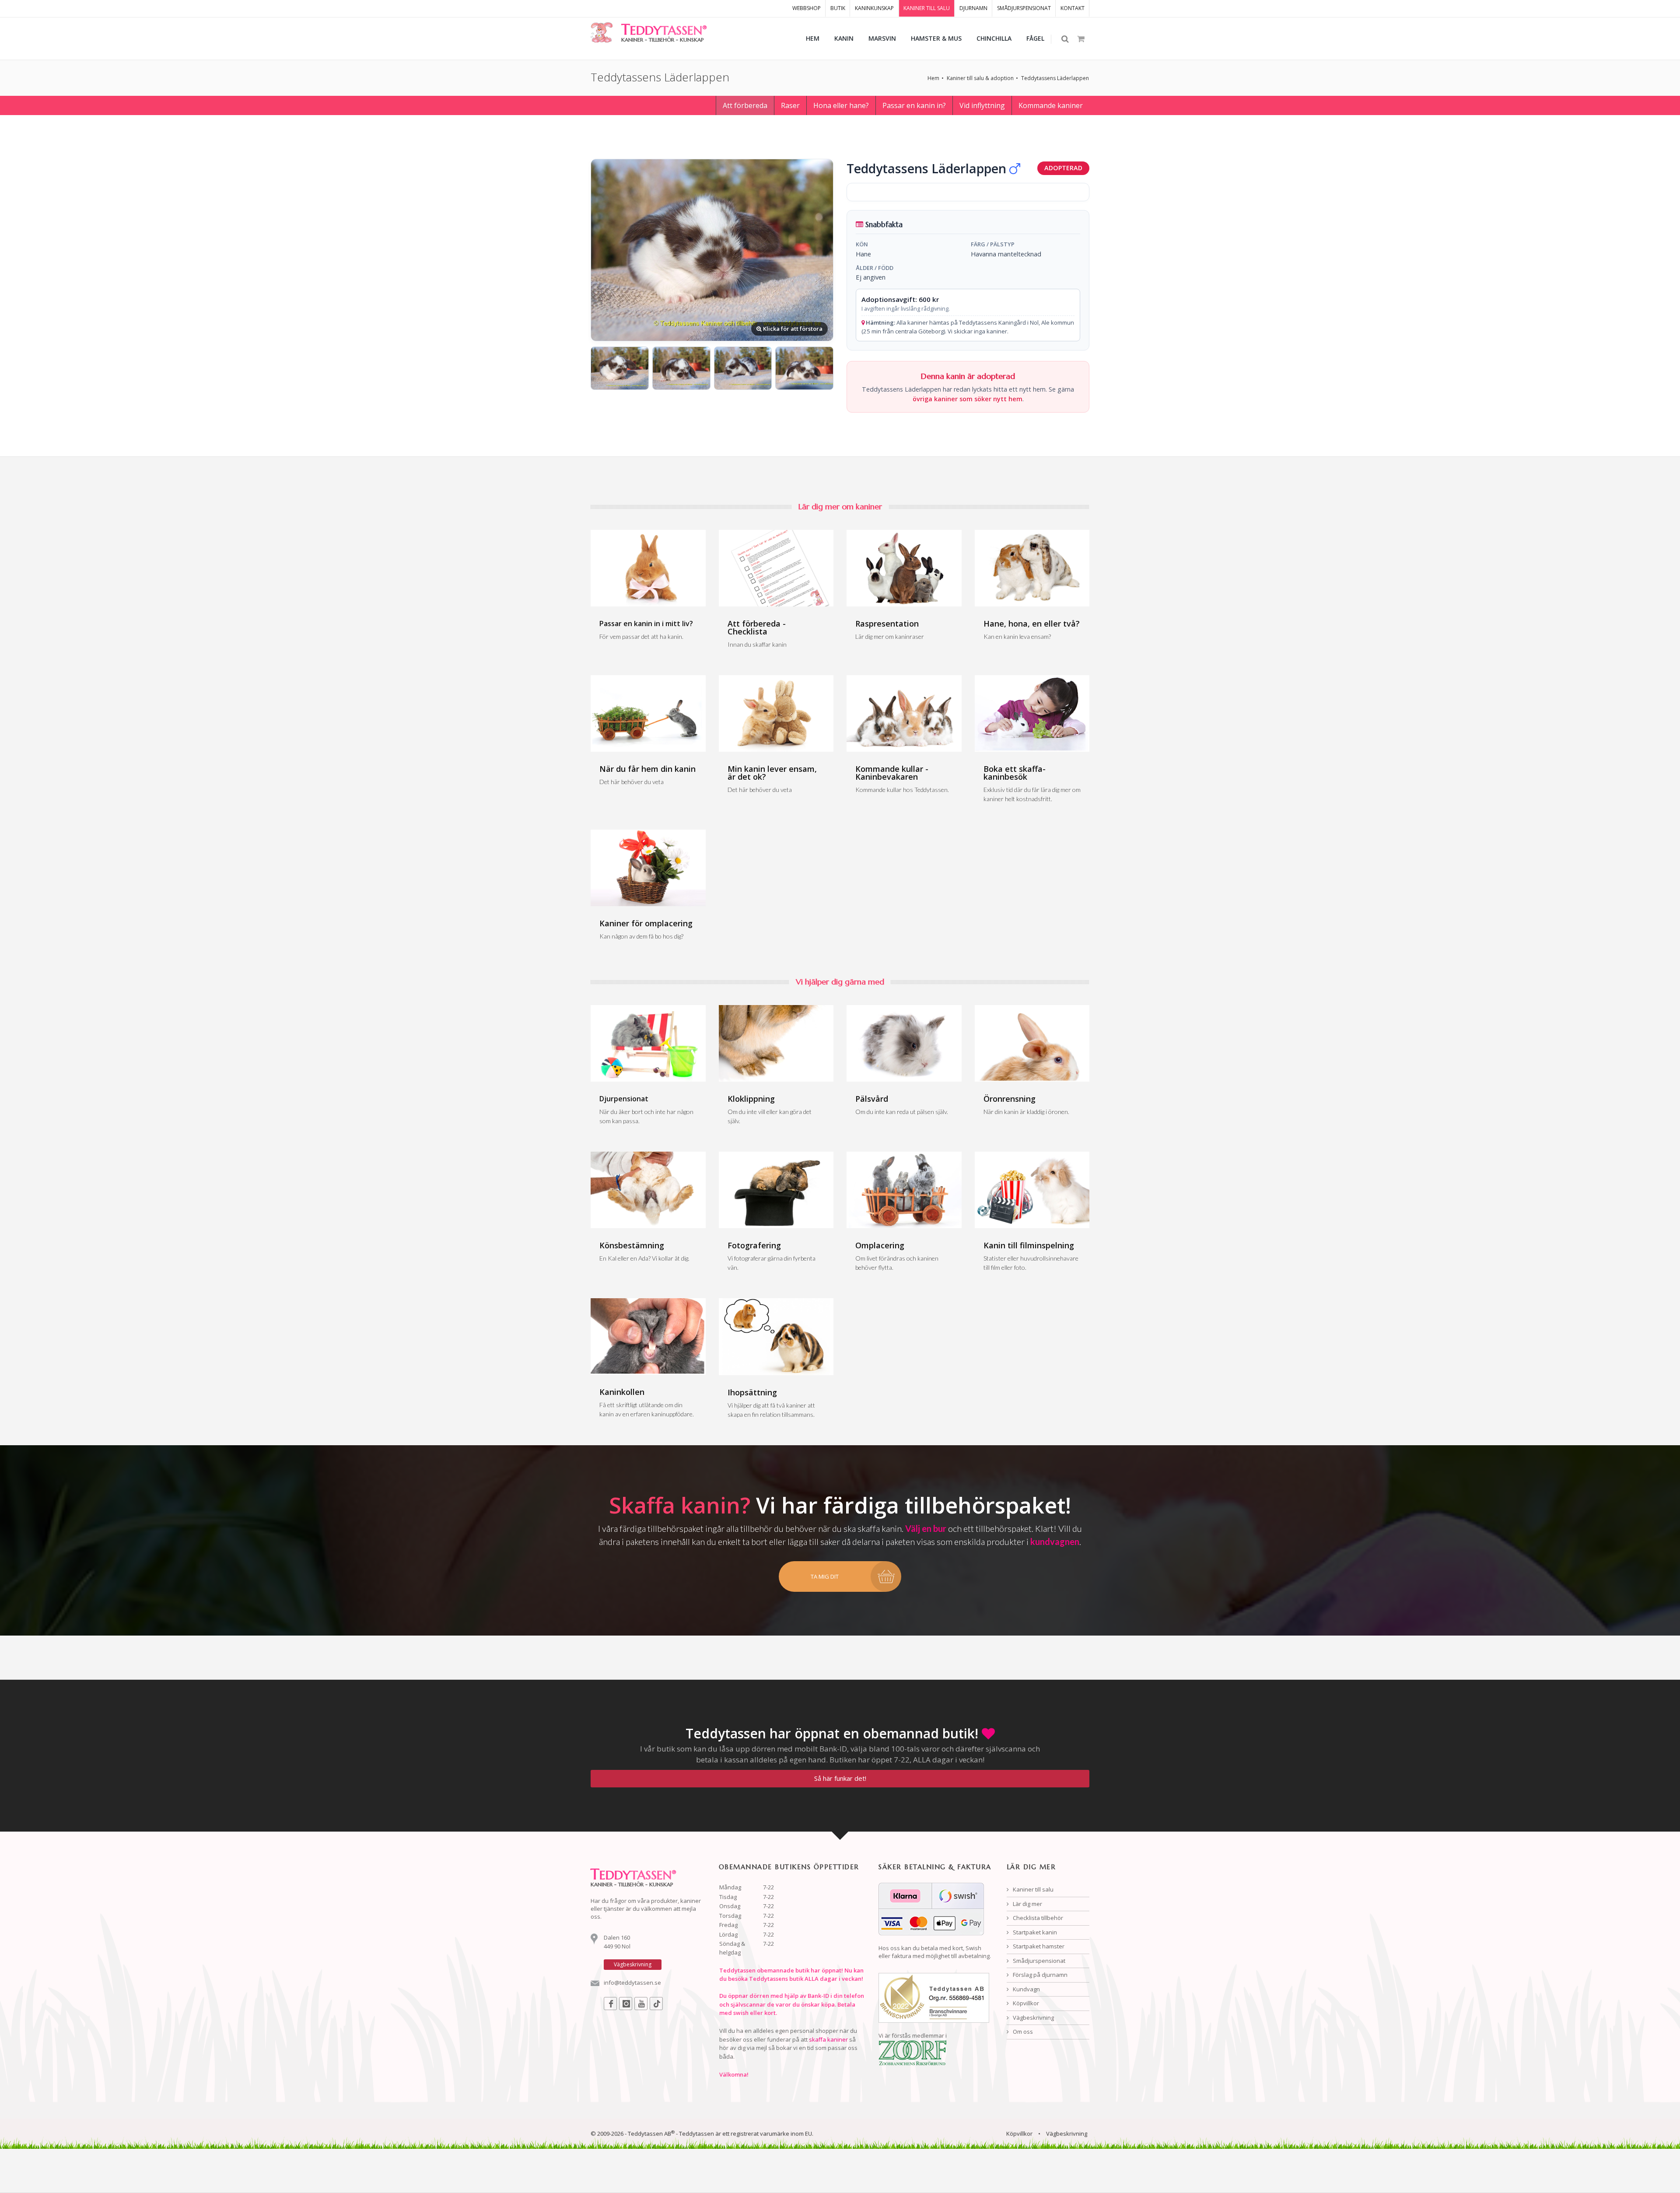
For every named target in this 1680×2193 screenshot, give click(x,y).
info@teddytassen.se (632, 1983)
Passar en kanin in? (914, 105)
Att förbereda (745, 105)
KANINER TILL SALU (927, 8)
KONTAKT (1073, 8)
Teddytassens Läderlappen (1055, 78)
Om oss (1022, 2032)
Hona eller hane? (841, 105)
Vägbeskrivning (1033, 2018)
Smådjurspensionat (1038, 1961)
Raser (790, 105)
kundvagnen (1055, 1541)
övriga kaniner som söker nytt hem (968, 399)
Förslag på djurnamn (1039, 1975)
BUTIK (838, 8)
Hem (933, 78)
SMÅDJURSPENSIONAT (1024, 8)
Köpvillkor (1025, 2003)
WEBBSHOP (807, 8)
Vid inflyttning (982, 105)
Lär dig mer (1027, 1904)
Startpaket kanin (1034, 1932)
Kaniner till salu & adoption (980, 78)
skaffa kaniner (828, 2039)
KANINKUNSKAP (874, 8)
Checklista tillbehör (1037, 1918)
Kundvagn (1026, 1989)
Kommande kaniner (1051, 105)
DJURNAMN (973, 8)
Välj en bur (926, 1528)
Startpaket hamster (1038, 1946)
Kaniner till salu (1032, 1889)
